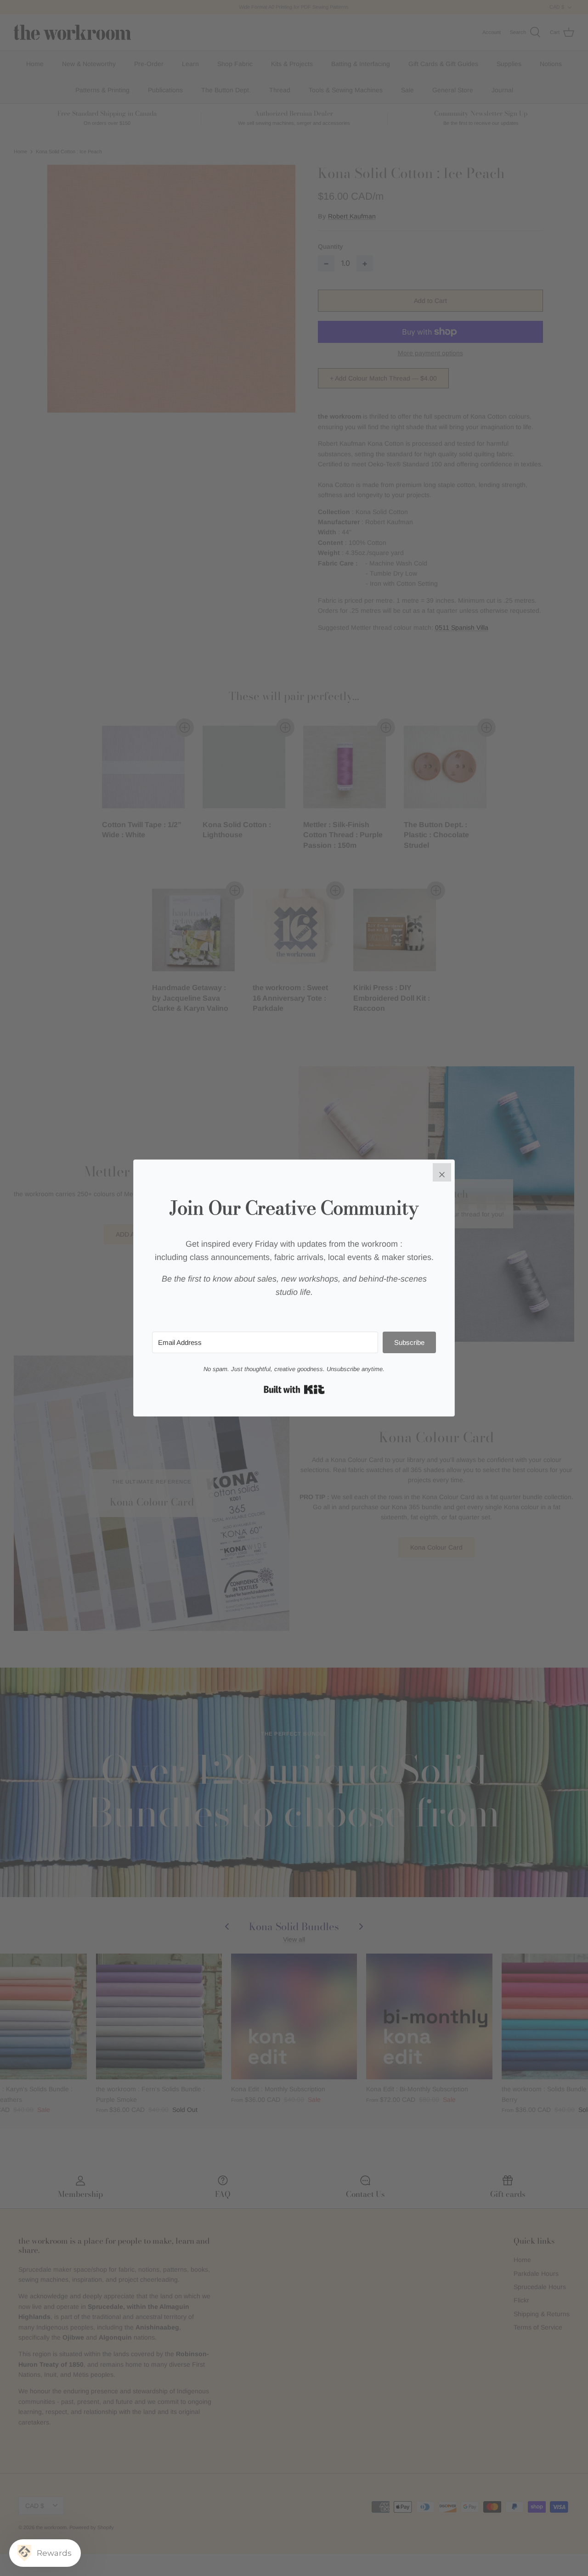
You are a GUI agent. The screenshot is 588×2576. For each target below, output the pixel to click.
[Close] (442, 1172)
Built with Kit (294, 1389)
